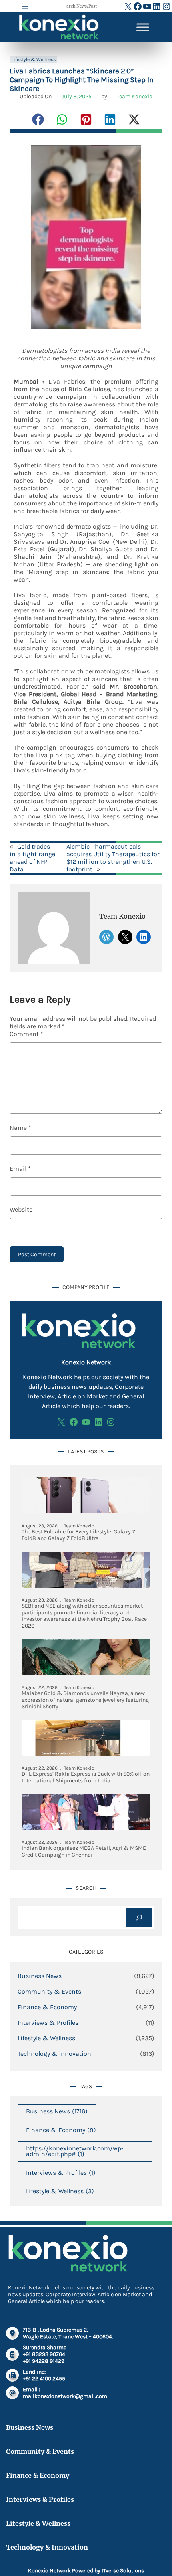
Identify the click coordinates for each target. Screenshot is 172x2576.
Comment (26, 1034)
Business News (40, 1976)
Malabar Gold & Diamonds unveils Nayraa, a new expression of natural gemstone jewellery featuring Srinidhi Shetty (85, 1700)
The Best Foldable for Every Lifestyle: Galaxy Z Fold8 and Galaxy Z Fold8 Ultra (78, 1535)
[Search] (139, 1917)
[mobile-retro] (12, 2354)
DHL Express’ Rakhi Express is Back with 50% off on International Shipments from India (86, 1777)
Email (20, 1169)
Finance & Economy (47, 2007)
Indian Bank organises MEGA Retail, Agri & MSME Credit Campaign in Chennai (84, 1852)
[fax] (12, 2375)
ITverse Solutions (123, 2571)
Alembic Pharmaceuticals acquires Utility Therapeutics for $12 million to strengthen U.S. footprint (113, 858)
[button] (38, 119)
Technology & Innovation (54, 2054)
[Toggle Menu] (143, 27)
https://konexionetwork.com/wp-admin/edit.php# (75, 2151)
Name (20, 1128)
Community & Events (49, 1991)
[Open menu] (25, 6)
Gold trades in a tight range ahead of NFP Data (32, 858)
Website (21, 1209)
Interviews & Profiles (48, 2023)
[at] (12, 2393)
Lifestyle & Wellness (33, 59)
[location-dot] (12, 2333)
